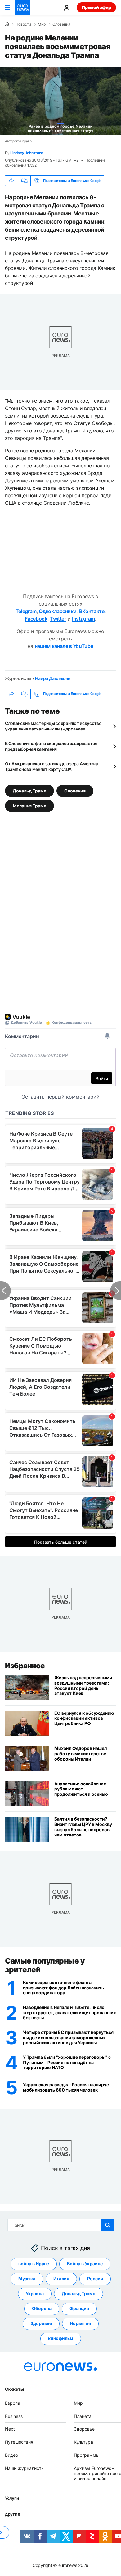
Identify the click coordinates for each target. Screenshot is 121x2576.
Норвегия (80, 2324)
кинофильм (61, 2339)
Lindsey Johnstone (27, 153)
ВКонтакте (92, 611)
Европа (13, 2403)
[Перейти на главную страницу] (22, 7)
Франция (79, 2309)
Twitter (58, 619)
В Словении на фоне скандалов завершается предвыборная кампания (51, 746)
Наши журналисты (25, 2468)
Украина (35, 2294)
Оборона (42, 2309)
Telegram (26, 611)
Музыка (27, 2279)
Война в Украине (85, 2264)
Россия (95, 2279)
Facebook (36, 619)
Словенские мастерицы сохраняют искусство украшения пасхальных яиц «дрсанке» (53, 726)
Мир (42, 24)
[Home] (7, 24)
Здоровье (41, 2324)
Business (14, 2416)
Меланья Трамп (29, 805)
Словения (61, 24)
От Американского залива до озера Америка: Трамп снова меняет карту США (52, 766)
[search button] (108, 2225)
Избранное (25, 1666)
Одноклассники (57, 611)
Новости (23, 24)
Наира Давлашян (53, 678)
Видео (11, 2455)
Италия (61, 2279)
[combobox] (61, 2225)
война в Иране (34, 2264)
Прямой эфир (96, 7)
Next (10, 2429)
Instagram (83, 619)
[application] (60, 101)
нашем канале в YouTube (64, 646)
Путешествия (19, 2442)
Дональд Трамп (29, 790)
